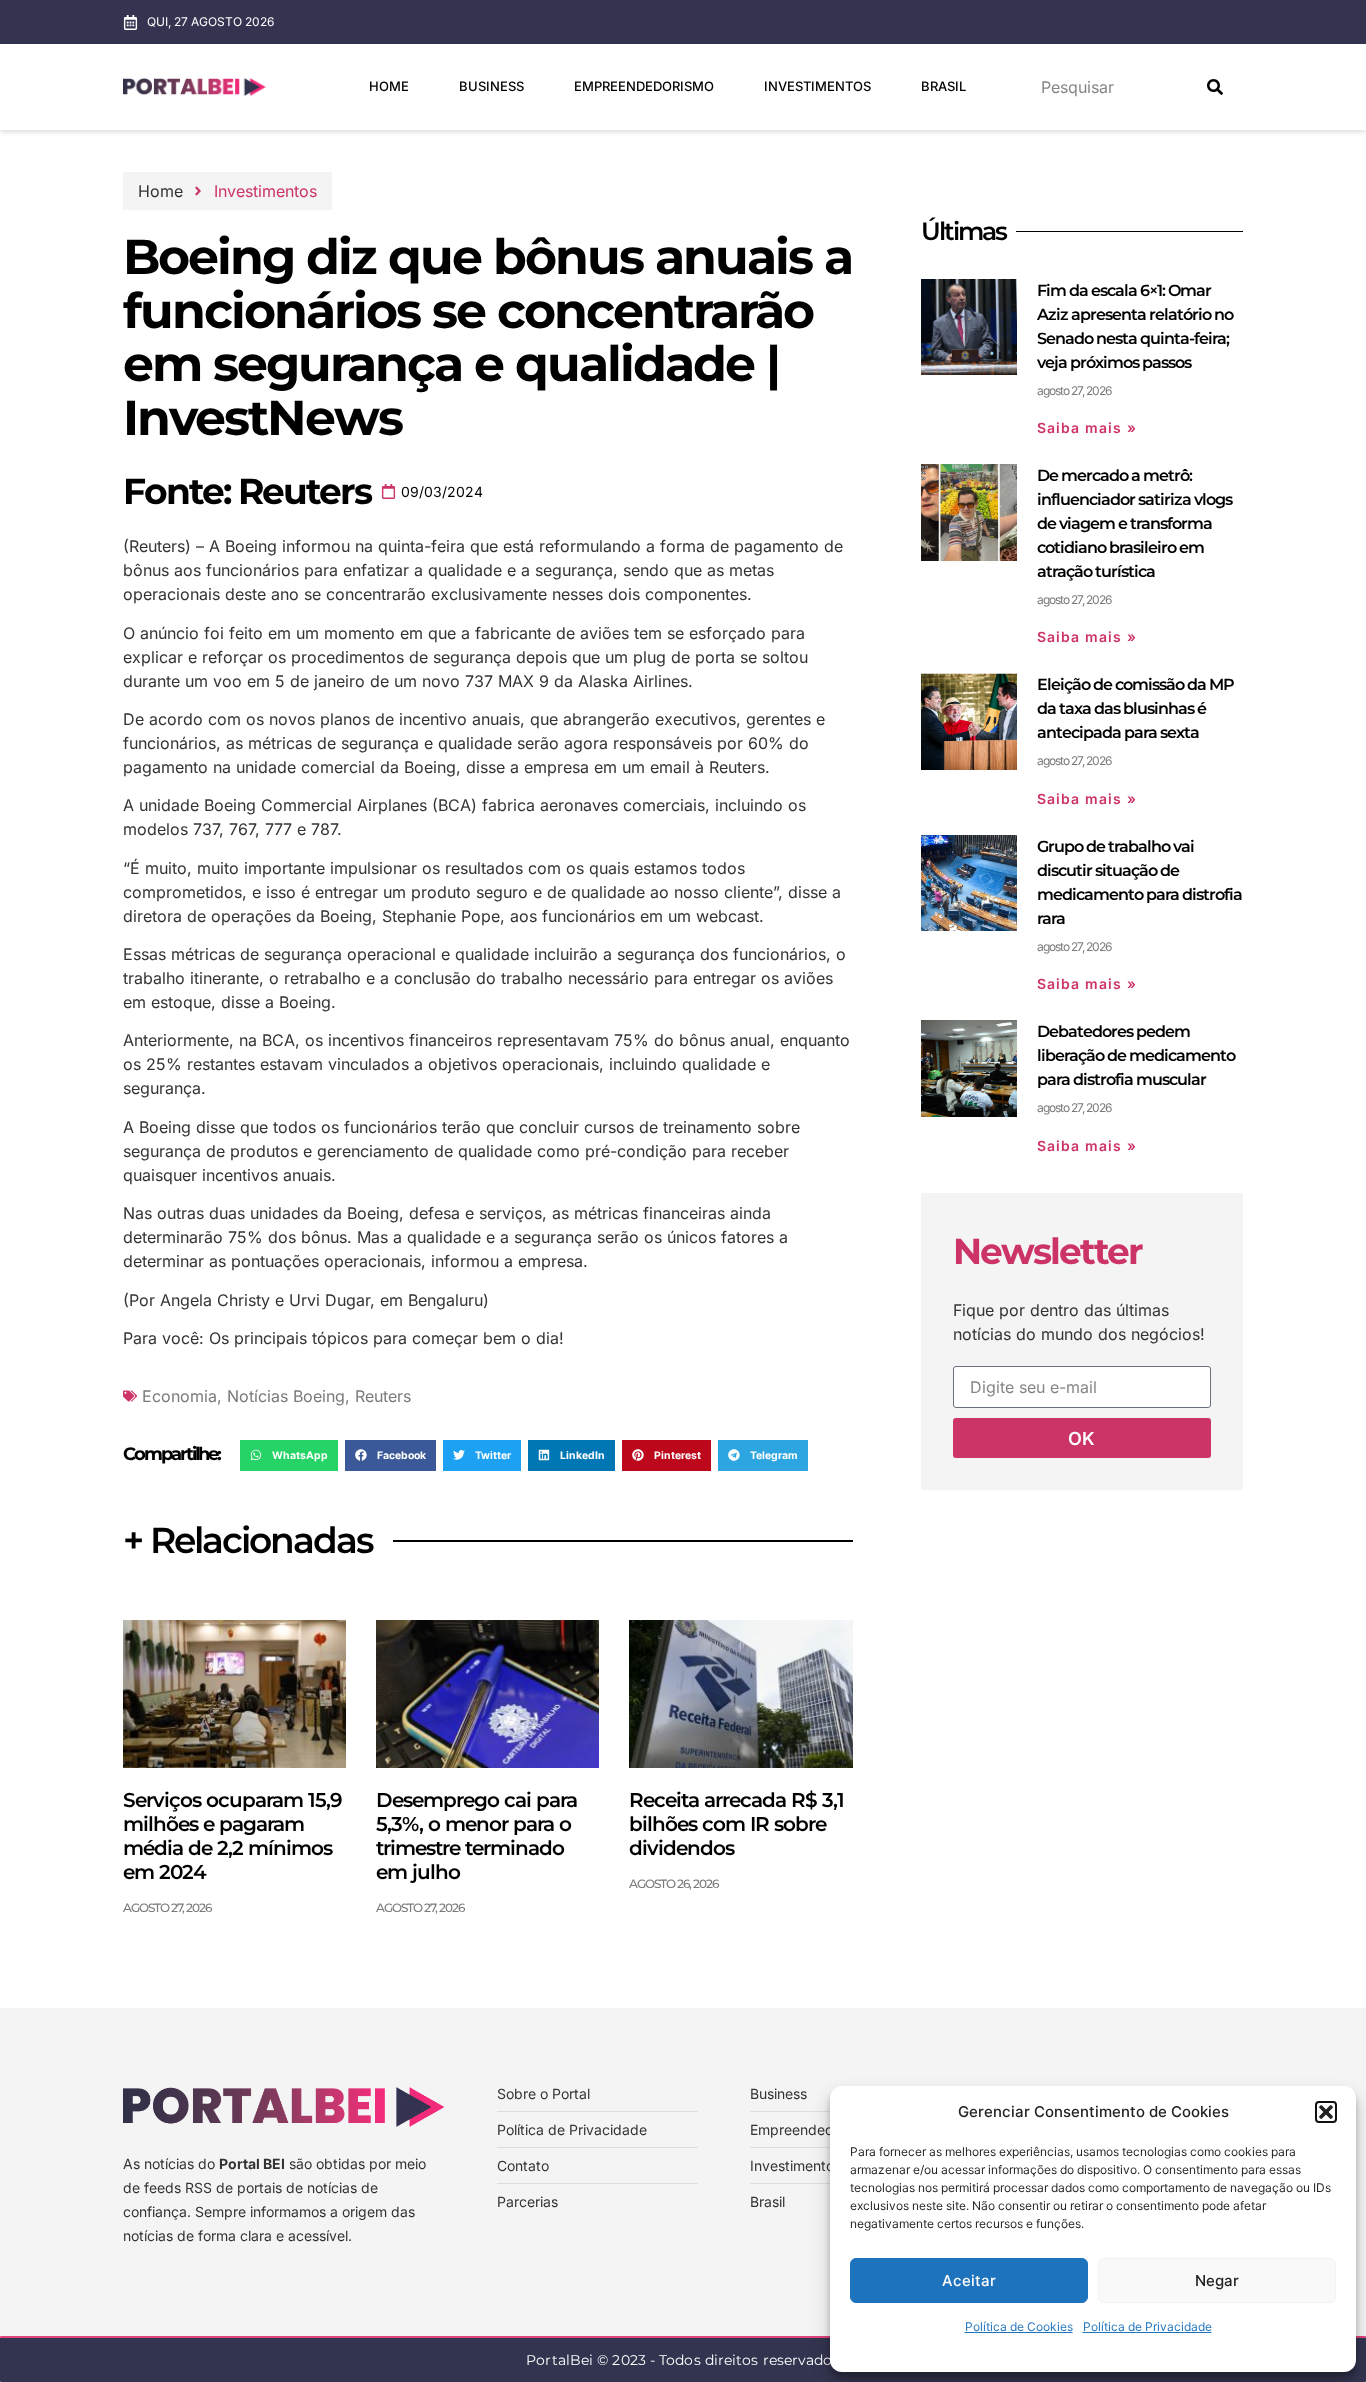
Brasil (943, 86)
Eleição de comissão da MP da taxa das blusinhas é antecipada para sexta (1135, 708)
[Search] (1215, 87)
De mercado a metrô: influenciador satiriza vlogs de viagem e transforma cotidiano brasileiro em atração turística (1134, 523)
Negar (1217, 2280)
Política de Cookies (1019, 2326)
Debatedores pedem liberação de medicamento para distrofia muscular (1136, 1055)
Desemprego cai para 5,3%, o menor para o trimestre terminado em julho (476, 1836)
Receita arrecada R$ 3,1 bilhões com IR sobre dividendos (736, 1824)
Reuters (383, 1396)
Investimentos (817, 86)
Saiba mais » (1087, 427)
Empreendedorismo (644, 86)
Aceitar (969, 2280)
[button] (1326, 2112)
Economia (179, 1396)
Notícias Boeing (286, 1396)
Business (491, 86)
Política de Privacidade (1147, 2326)
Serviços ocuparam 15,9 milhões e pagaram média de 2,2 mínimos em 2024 (232, 1836)
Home (389, 86)
